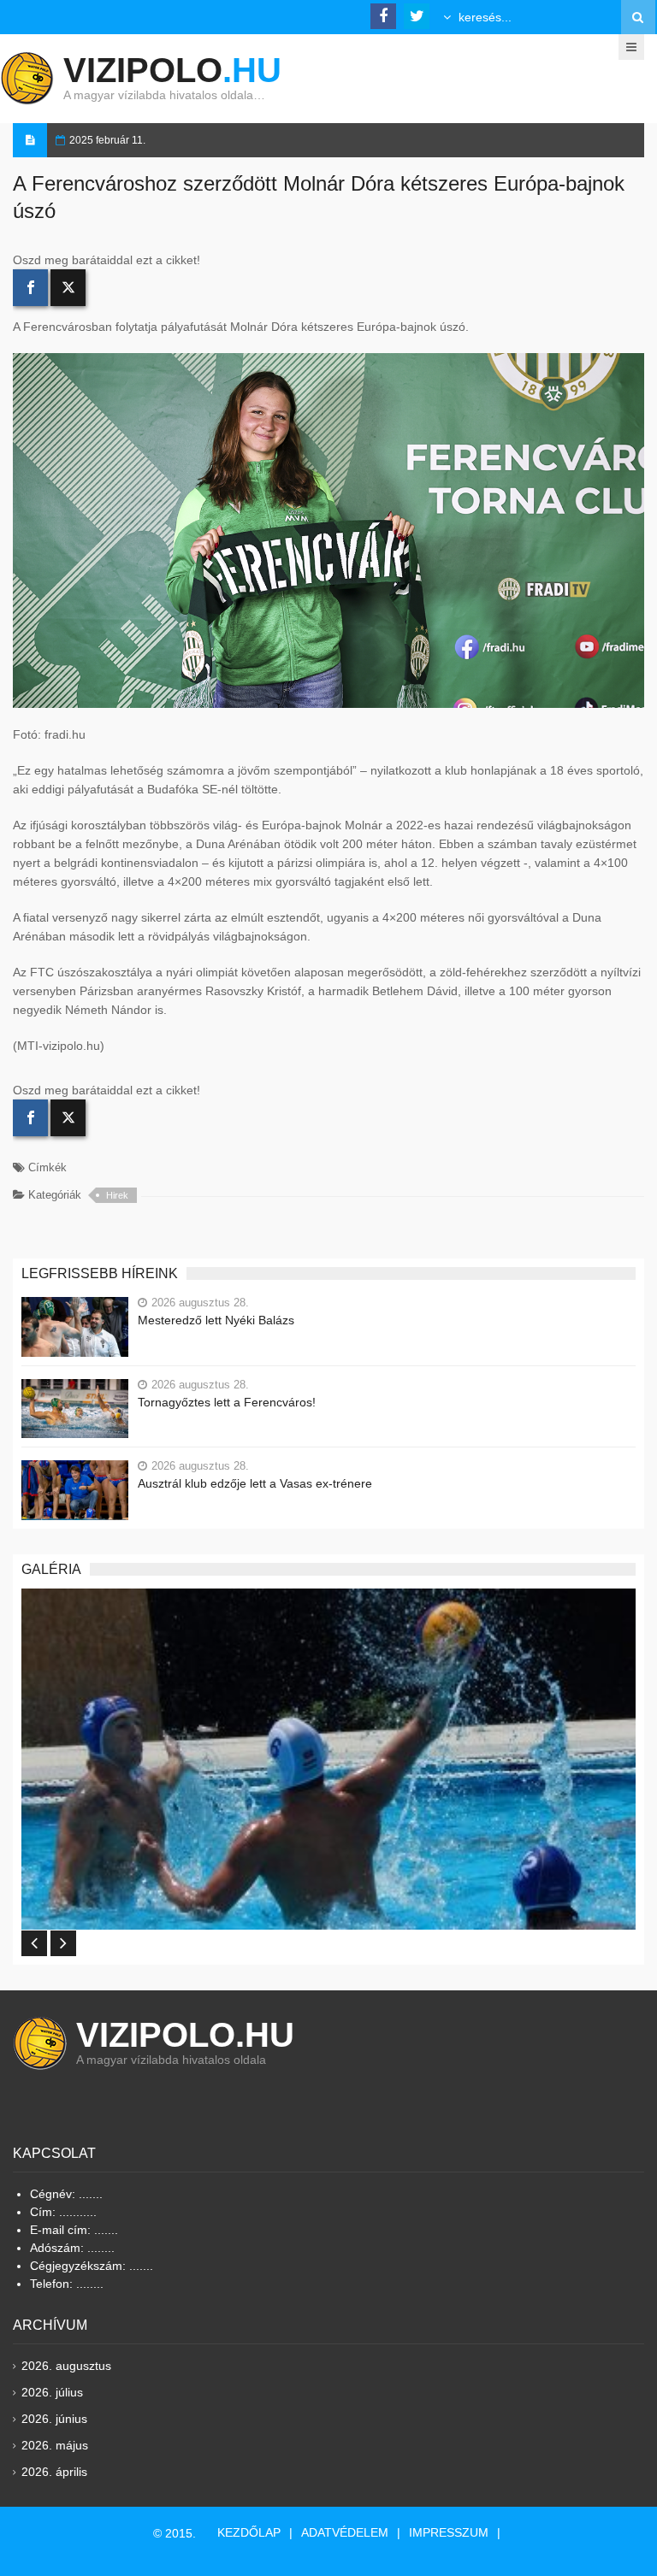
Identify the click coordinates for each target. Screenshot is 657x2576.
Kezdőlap (249, 2532)
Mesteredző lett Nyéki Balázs (216, 1320)
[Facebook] (30, 288)
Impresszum (449, 2532)
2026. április (54, 2472)
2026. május (55, 2445)
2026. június (54, 2419)
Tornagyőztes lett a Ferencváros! (227, 1402)
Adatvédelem (345, 2532)
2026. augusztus (66, 2366)
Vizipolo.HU (185, 2035)
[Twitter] (68, 288)
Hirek (117, 1195)
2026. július (52, 2392)
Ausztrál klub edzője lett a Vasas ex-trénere (255, 1483)
